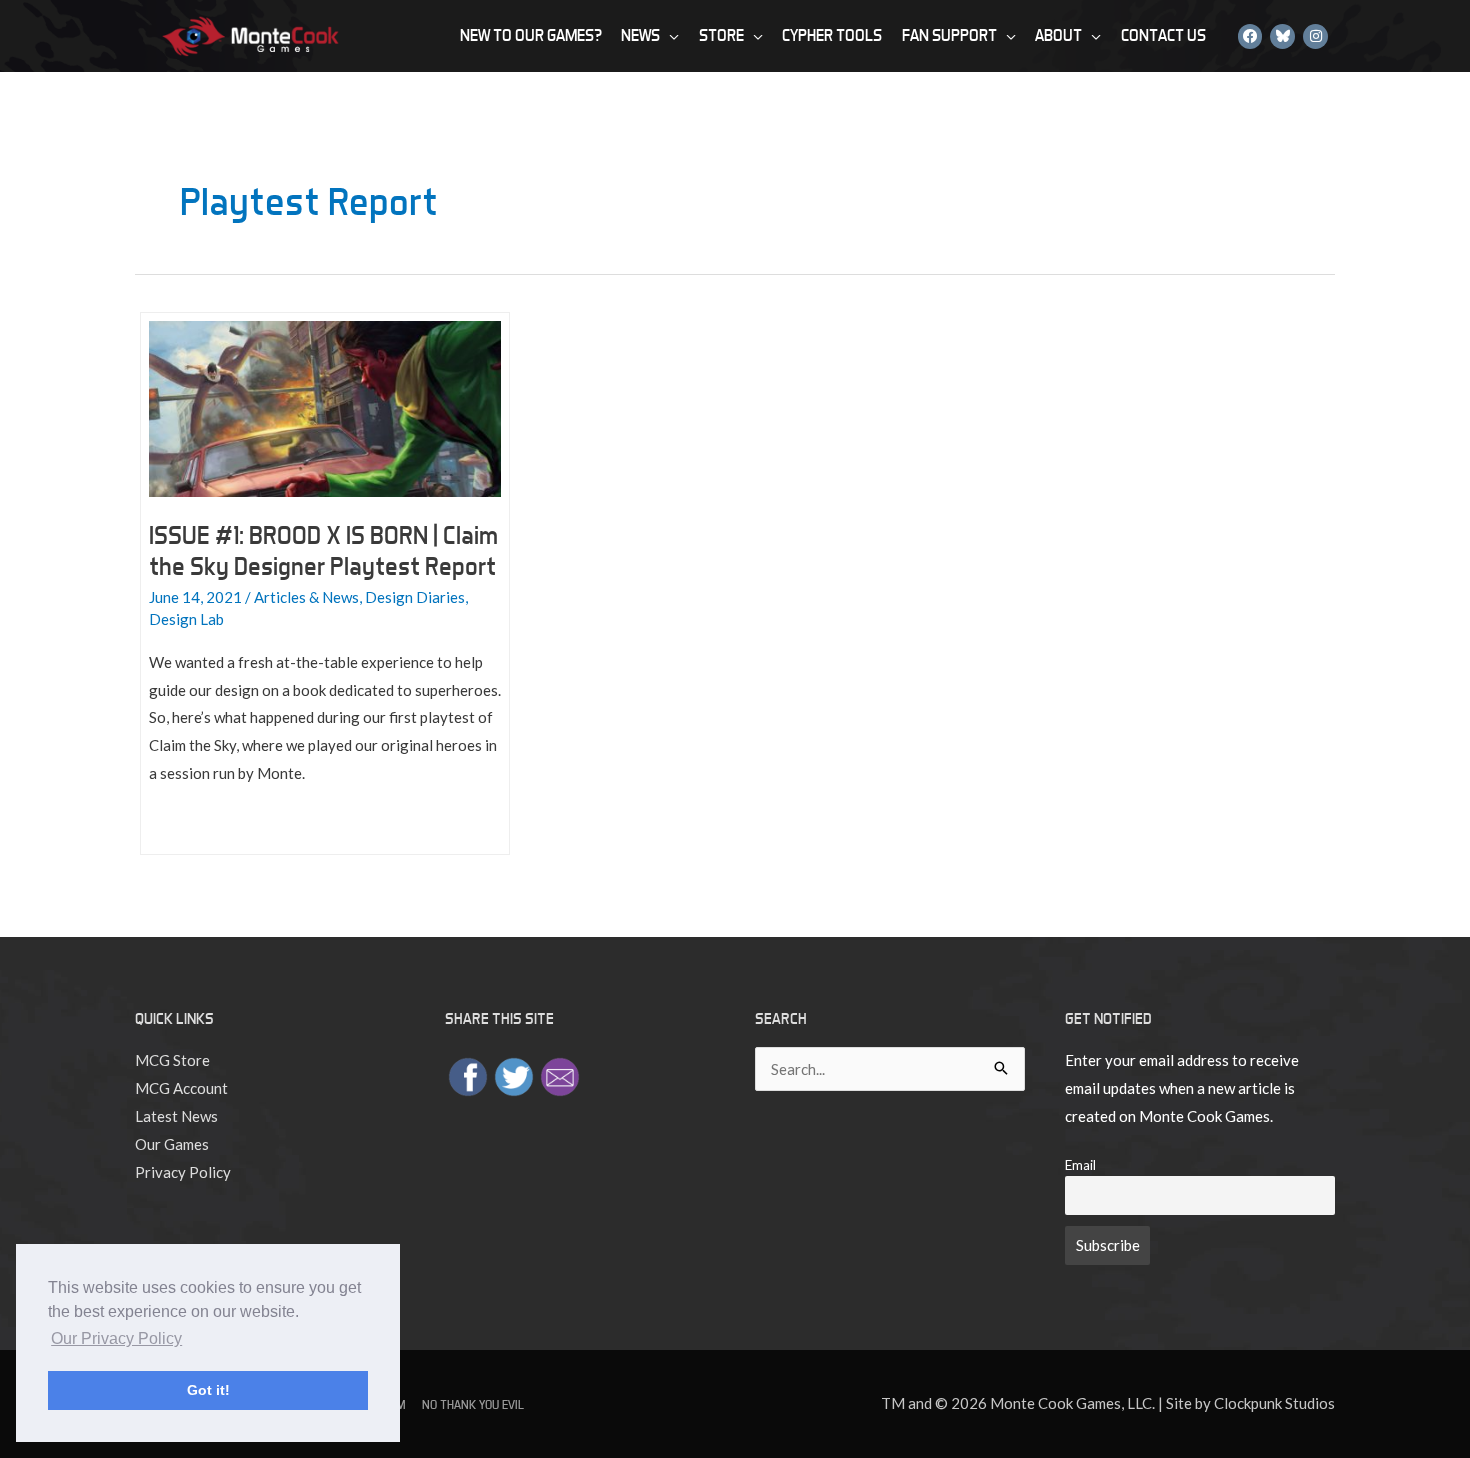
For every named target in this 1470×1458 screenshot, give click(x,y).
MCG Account (181, 1088)
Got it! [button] (208, 1390)
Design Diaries (415, 597)
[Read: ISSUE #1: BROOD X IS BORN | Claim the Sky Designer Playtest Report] (325, 407)
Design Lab (186, 619)
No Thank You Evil (473, 1404)
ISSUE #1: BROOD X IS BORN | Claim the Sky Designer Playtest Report (323, 550)
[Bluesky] (1282, 35)
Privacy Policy (183, 1172)
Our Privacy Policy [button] (116, 1338)
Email (1080, 1165)
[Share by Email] (560, 1075)
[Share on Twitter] (514, 1075)
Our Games (172, 1144)
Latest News (176, 1116)
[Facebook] (1250, 35)
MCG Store (172, 1060)
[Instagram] (1315, 35)
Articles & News (306, 597)
